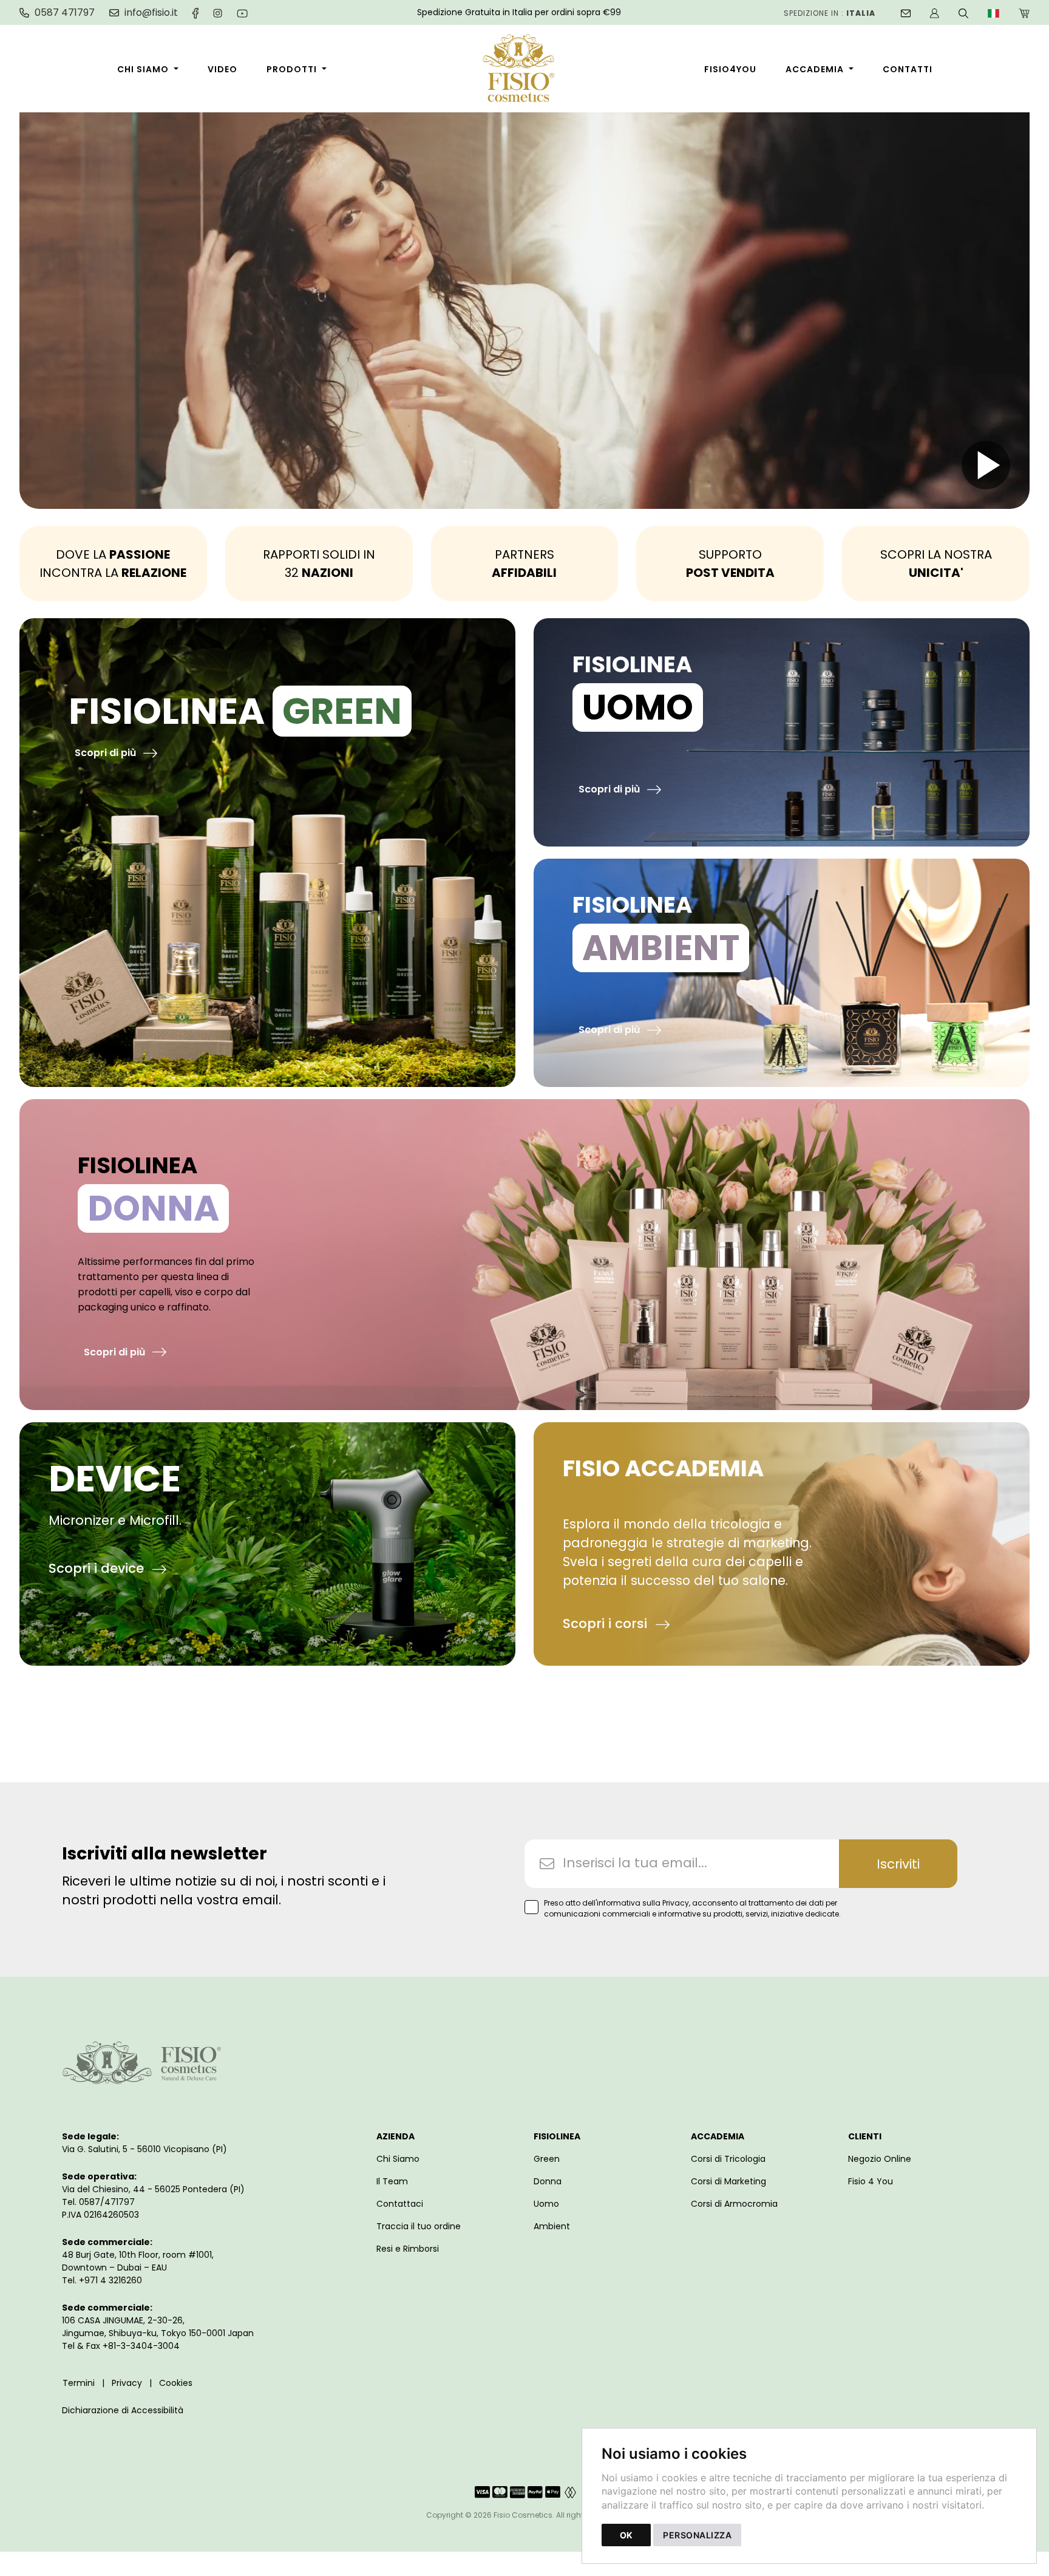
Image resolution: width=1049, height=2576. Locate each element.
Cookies (176, 2383)
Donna (548, 2181)
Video (222, 69)
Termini (79, 2383)
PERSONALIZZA (697, 2535)
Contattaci (400, 2204)
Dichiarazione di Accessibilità (123, 2410)
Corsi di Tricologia (728, 2159)
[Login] (935, 12)
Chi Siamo (143, 69)
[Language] (993, 12)
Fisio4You (730, 69)
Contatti (908, 69)
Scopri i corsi (607, 1624)
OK (626, 2535)
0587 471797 (65, 13)
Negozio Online (880, 2159)
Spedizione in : (830, 13)
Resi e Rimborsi (408, 2249)
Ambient (552, 2226)
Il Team (392, 2181)
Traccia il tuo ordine (419, 2226)
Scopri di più (107, 753)
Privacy (127, 2383)
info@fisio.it (151, 13)
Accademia (815, 69)
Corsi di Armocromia (734, 2204)
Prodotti (292, 69)
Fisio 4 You (871, 2181)
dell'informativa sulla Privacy (636, 1903)
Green (547, 2159)
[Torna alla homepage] (525, 70)
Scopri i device (98, 1568)
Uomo (546, 2204)
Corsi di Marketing (728, 2181)
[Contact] (906, 12)
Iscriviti (898, 1864)
